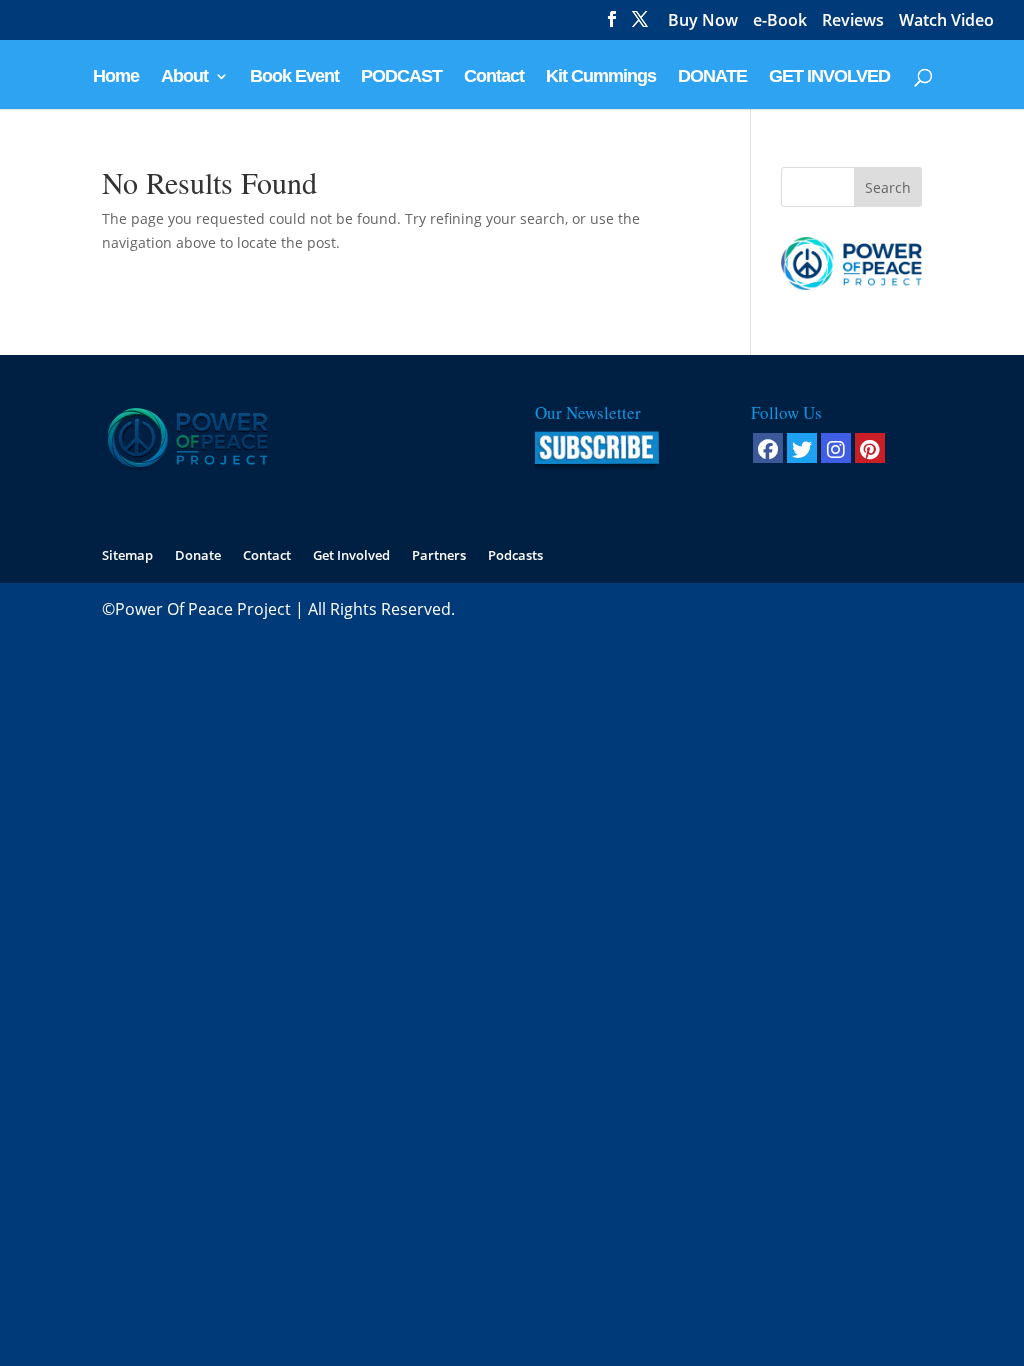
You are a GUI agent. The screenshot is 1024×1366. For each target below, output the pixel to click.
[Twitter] (802, 448)
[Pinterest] (870, 448)
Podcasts (515, 555)
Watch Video (946, 21)
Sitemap (127, 555)
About (184, 77)
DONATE (712, 77)
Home (116, 77)
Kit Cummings (601, 77)
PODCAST (401, 77)
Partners (439, 555)
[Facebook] (768, 448)
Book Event (294, 77)
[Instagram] (836, 448)
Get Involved (351, 555)
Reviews (853, 21)
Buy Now (703, 21)
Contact (494, 77)
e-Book (780, 21)
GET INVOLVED (829, 77)
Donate (198, 555)
